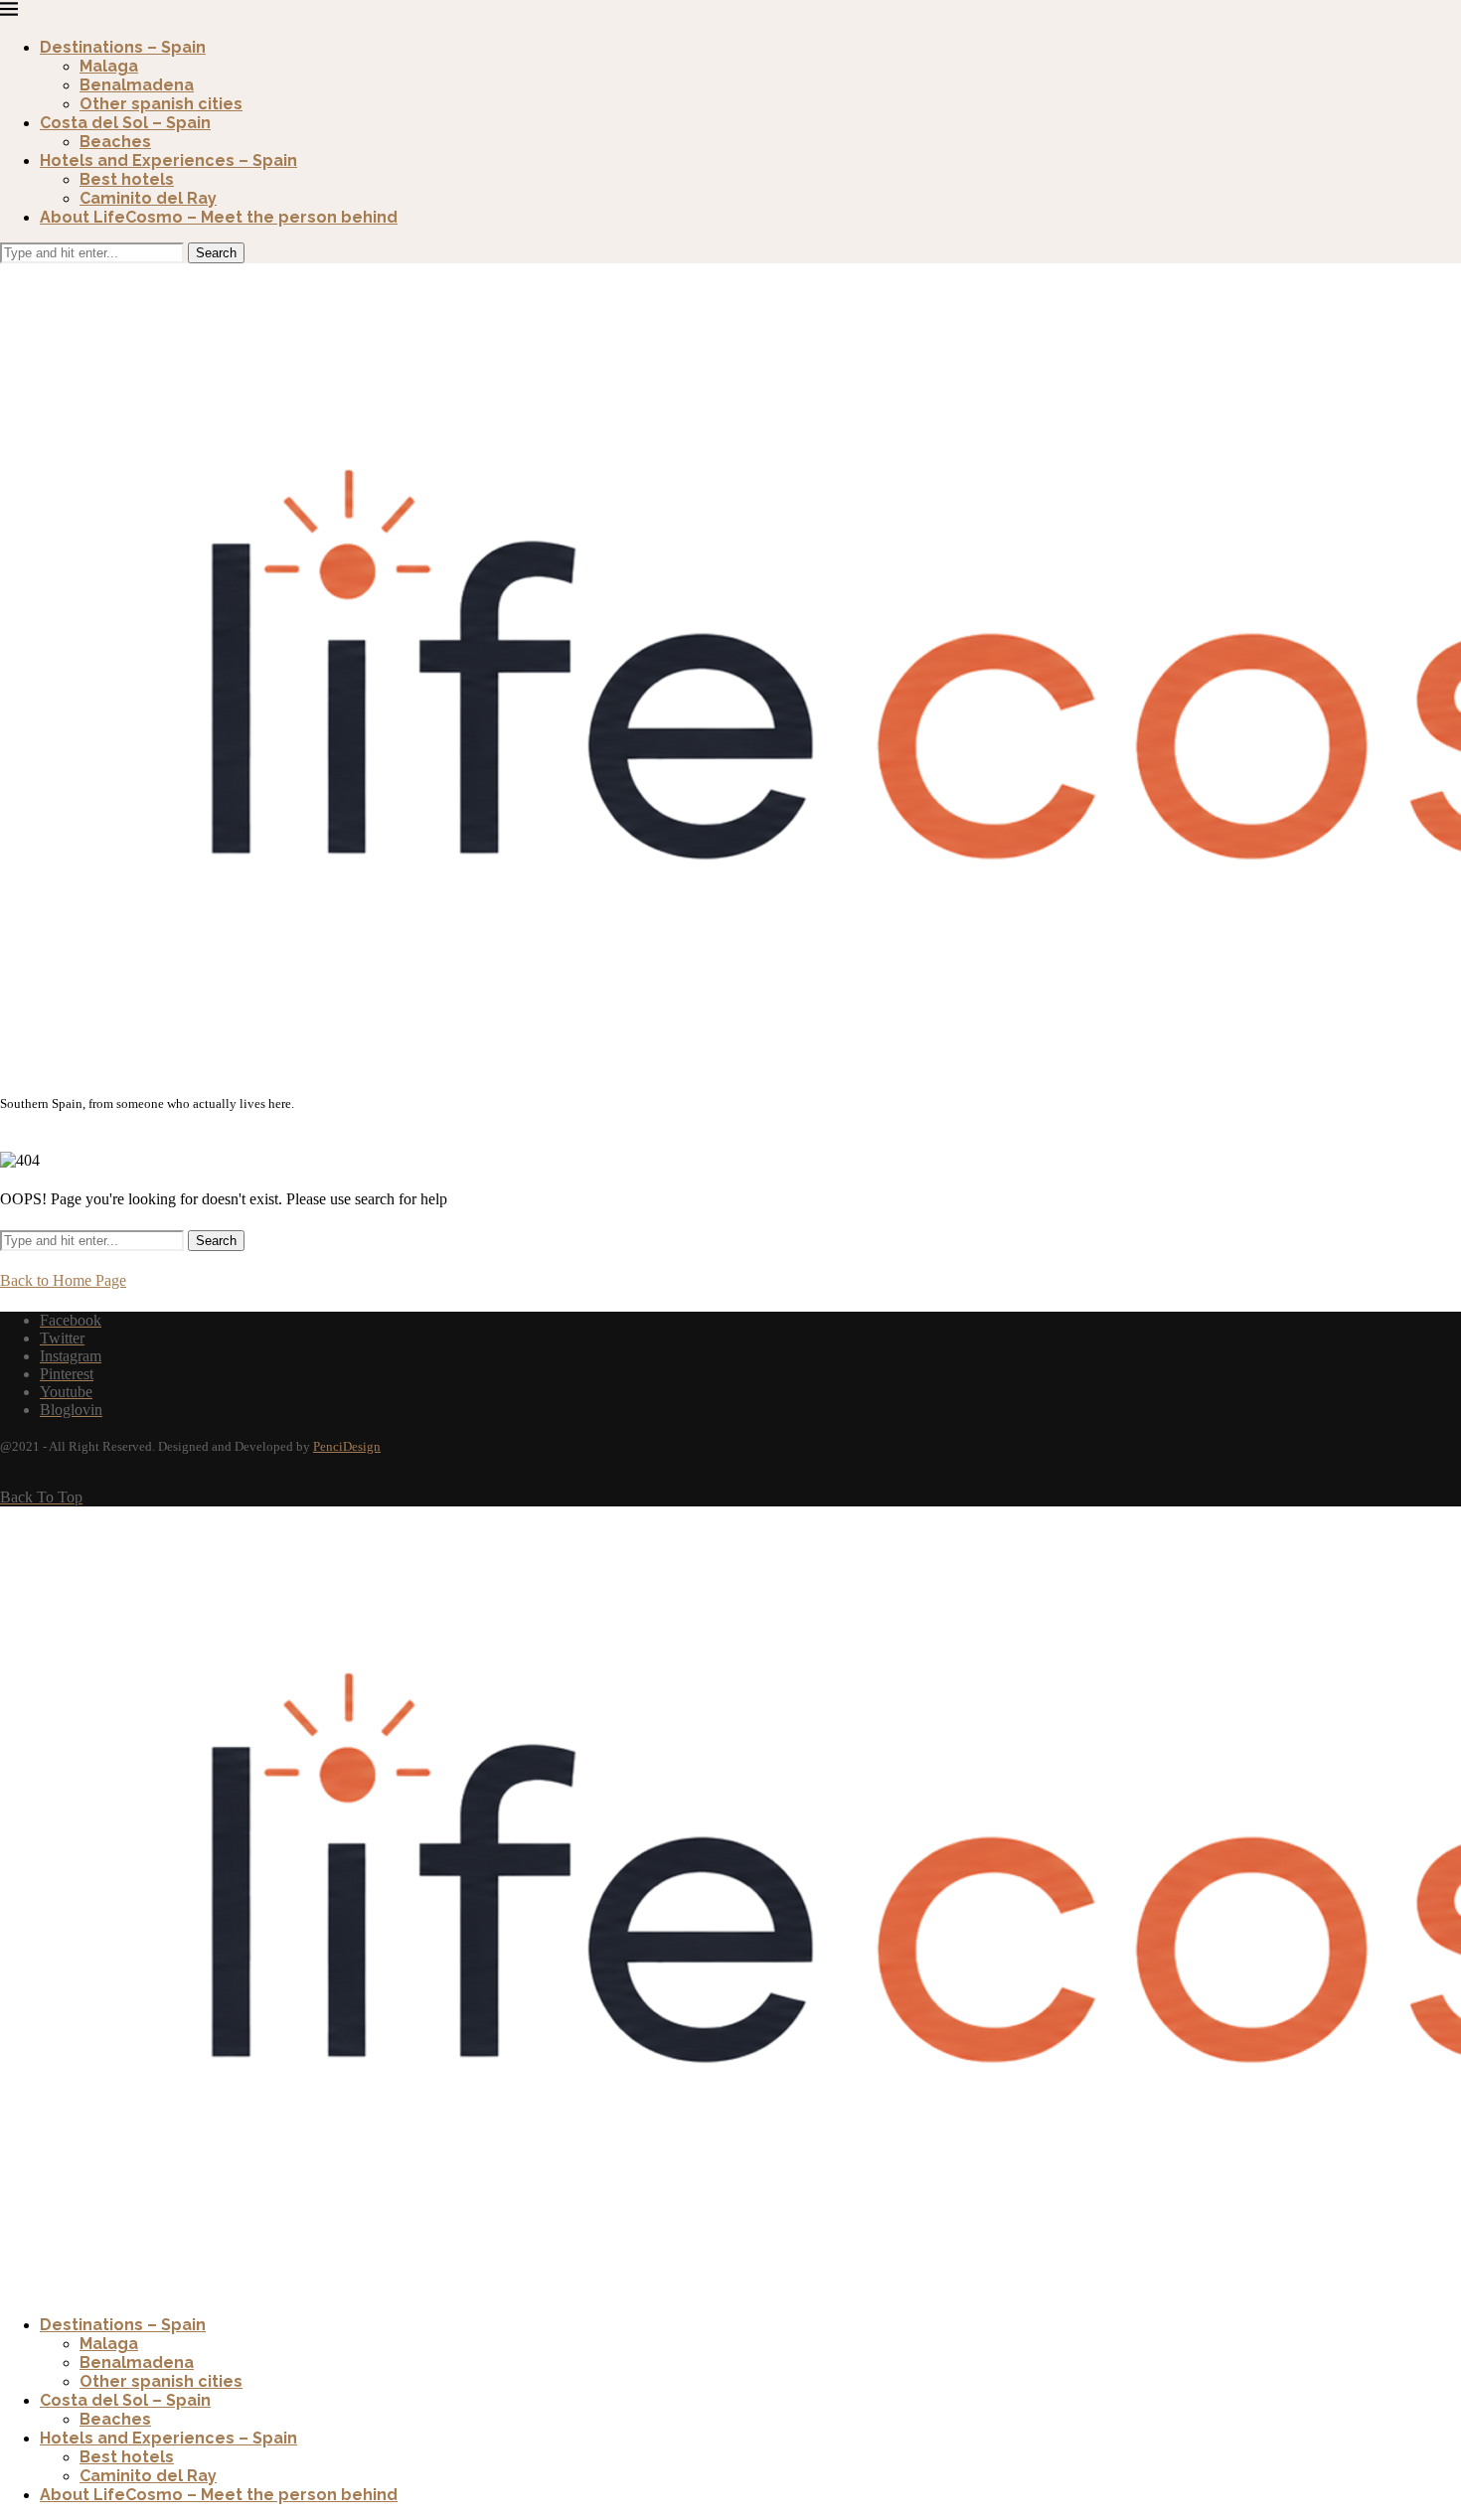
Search (216, 253)
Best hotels (127, 179)
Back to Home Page (63, 1280)
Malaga (109, 66)
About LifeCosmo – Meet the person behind (219, 217)
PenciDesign (347, 1446)
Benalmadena (137, 85)
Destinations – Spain (123, 47)
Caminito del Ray (148, 198)
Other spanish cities (161, 104)
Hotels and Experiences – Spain (168, 160)
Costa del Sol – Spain (125, 123)
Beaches (115, 142)
